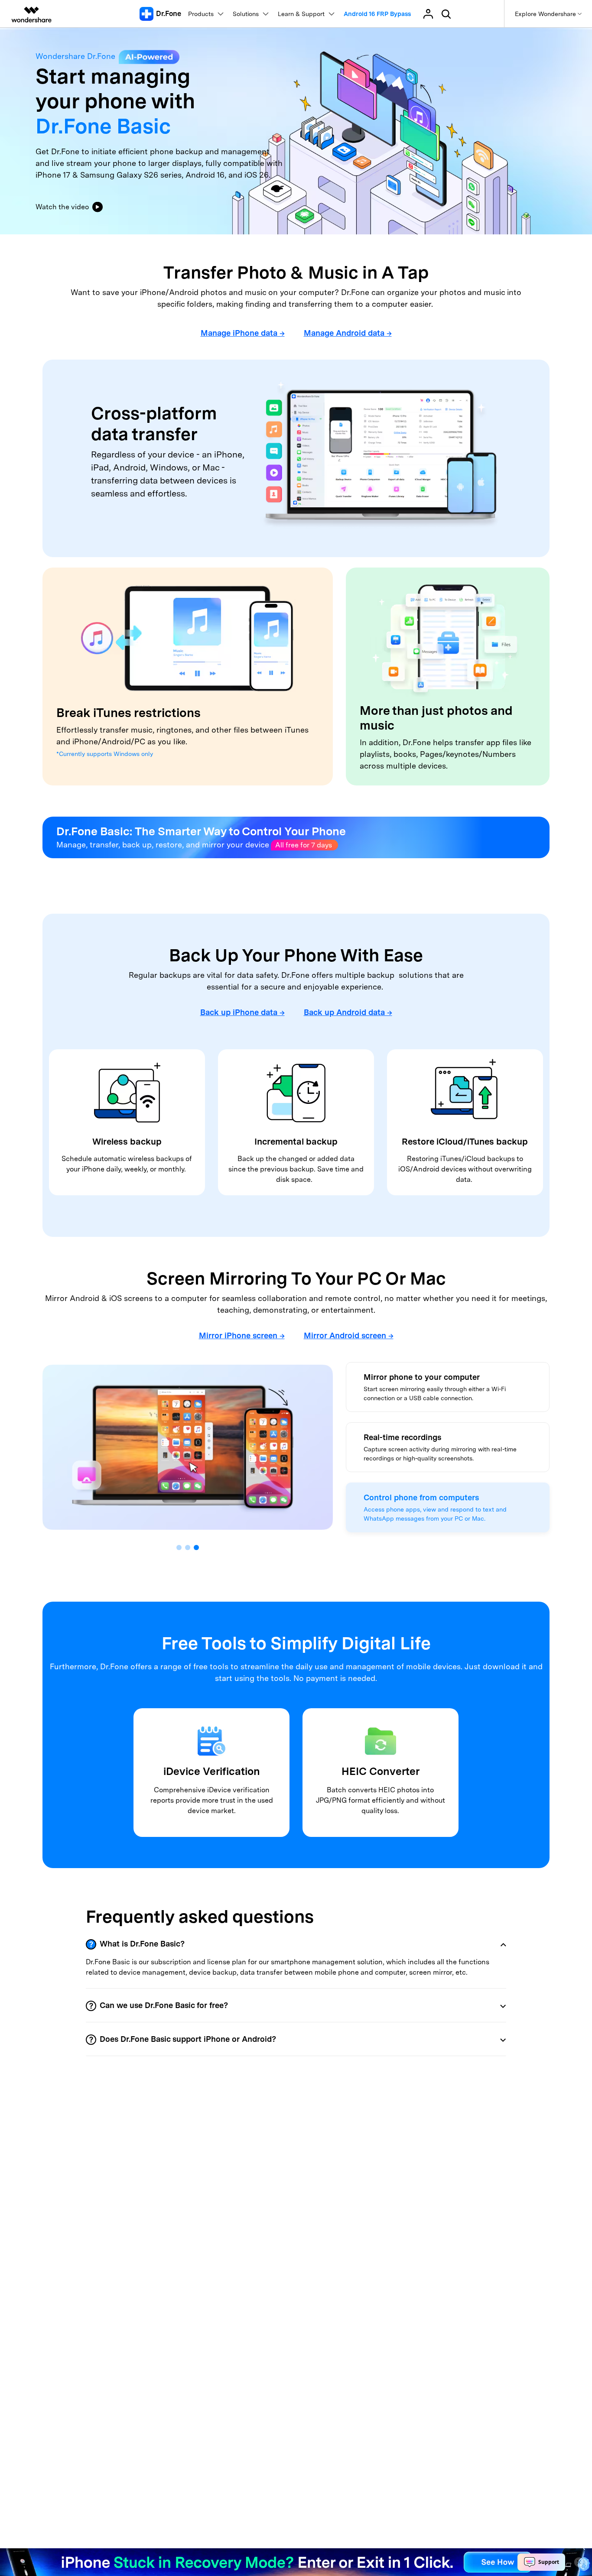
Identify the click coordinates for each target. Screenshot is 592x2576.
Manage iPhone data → (243, 333)
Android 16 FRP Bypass (377, 14)
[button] (179, 1548)
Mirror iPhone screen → (242, 1335)
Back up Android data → (348, 1012)
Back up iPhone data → (242, 1012)
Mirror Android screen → (349, 1335)
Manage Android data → (348, 333)
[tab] (296, 1944)
